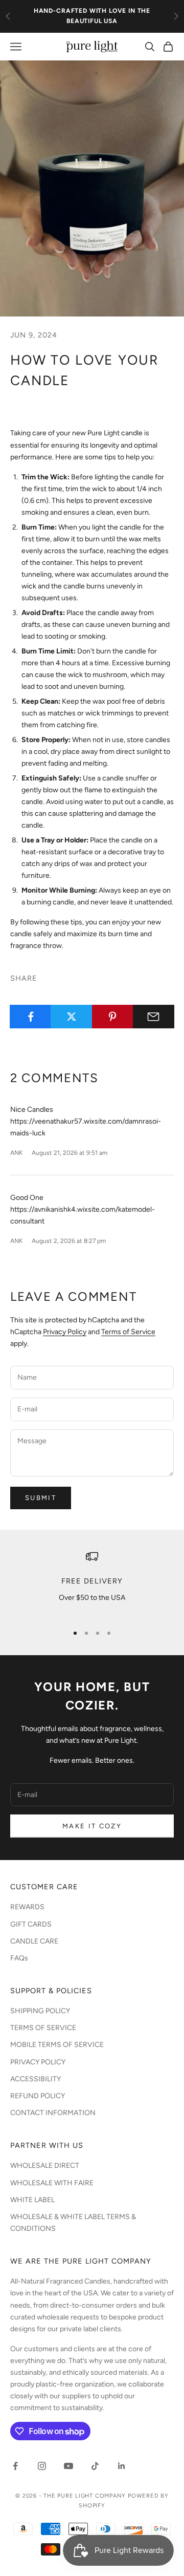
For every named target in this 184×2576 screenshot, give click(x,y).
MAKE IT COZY (92, 1826)
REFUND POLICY (38, 2096)
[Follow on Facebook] (15, 2466)
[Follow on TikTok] (95, 2466)
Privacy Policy (65, 1332)
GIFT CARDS (31, 1924)
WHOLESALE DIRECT (45, 2166)
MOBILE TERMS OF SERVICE (57, 2045)
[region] (92, 1583)
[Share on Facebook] (30, 1017)
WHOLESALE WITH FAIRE (52, 2183)
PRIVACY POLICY (38, 2062)
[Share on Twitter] (71, 1017)
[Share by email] (154, 1017)
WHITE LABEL (32, 2200)
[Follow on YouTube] (68, 2466)
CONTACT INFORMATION (53, 2113)
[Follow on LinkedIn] (122, 2466)
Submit (41, 1498)
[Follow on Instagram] (42, 2466)
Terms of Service (128, 1332)
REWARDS (27, 1907)
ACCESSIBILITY (36, 2079)
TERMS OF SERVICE (43, 2028)
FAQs (19, 1958)
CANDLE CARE (34, 1941)
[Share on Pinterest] (113, 1017)
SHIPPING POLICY (40, 2011)
